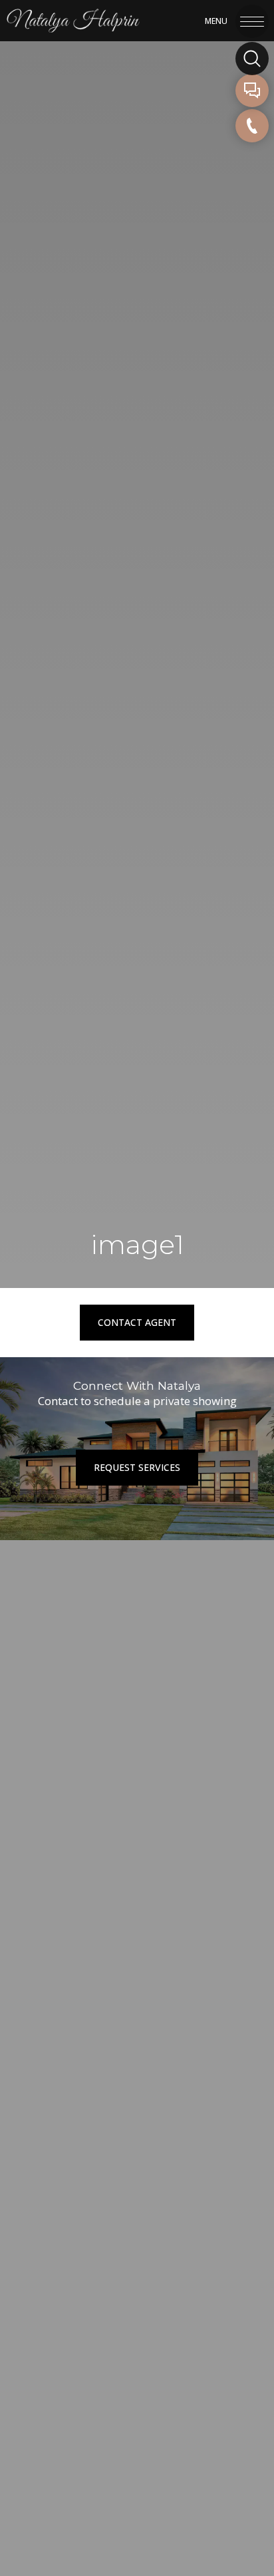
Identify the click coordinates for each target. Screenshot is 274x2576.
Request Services (137, 1467)
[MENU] (252, 19)
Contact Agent (137, 1322)
